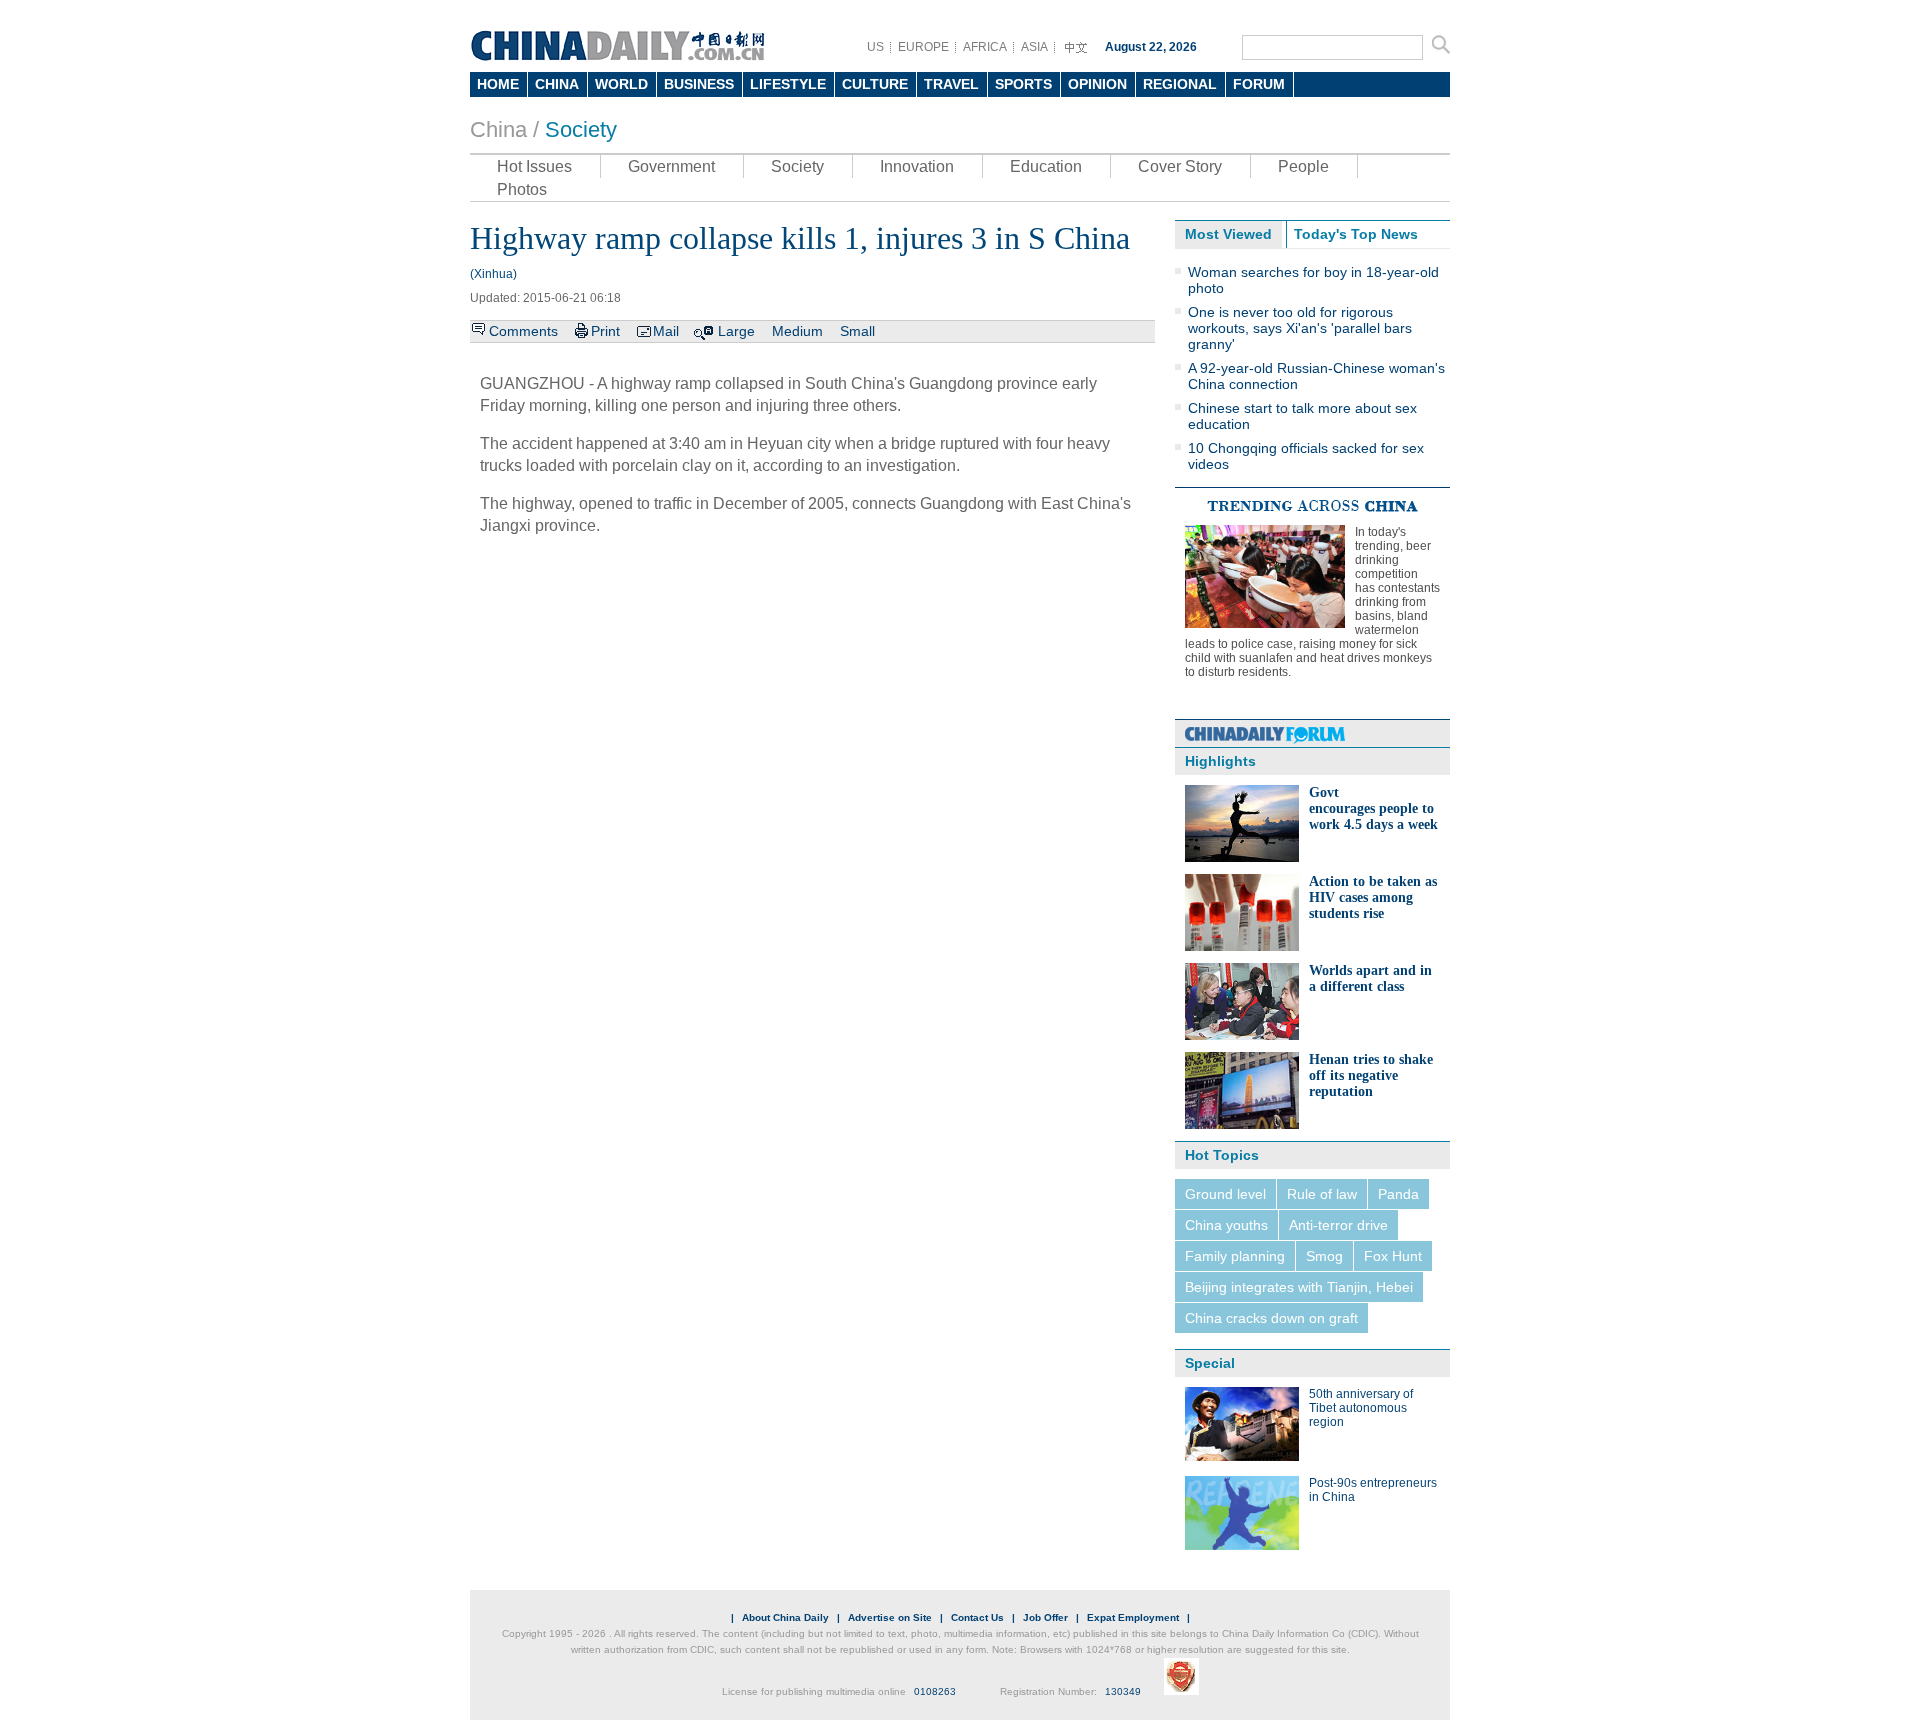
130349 (1123, 1691)
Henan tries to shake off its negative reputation (1371, 1075)
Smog (1324, 1256)
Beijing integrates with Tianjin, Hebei (1299, 1287)
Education (1046, 166)
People (1303, 166)
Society (581, 129)
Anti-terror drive (1338, 1225)
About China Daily (785, 1617)
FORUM (1259, 84)
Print (605, 331)
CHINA (557, 84)
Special (1210, 1363)
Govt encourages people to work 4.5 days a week (1373, 808)
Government (671, 166)
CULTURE (875, 84)
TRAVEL (951, 84)
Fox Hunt (1393, 1256)
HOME (498, 84)
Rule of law (1322, 1194)
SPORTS (1023, 84)
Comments (523, 331)
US (875, 47)
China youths (1226, 1225)
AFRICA (985, 47)
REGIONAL (1180, 84)
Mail (666, 331)
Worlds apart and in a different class (1370, 978)
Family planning (1235, 1256)
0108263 (935, 1691)
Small (857, 331)
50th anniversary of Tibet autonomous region (1361, 1408)
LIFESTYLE (788, 84)
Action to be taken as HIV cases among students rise (1373, 897)
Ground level (1225, 1194)
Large (736, 331)
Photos (522, 189)
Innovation (917, 166)
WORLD (621, 84)
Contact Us (977, 1617)
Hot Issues (534, 166)
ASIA (1034, 47)
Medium (797, 331)
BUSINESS (699, 84)
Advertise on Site (890, 1617)
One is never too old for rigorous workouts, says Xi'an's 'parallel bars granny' (1300, 328)
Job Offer (1045, 1617)
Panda (1398, 1194)
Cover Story (1180, 166)
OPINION (1097, 84)
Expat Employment (1133, 1617)
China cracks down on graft (1271, 1318)
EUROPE (923, 47)
